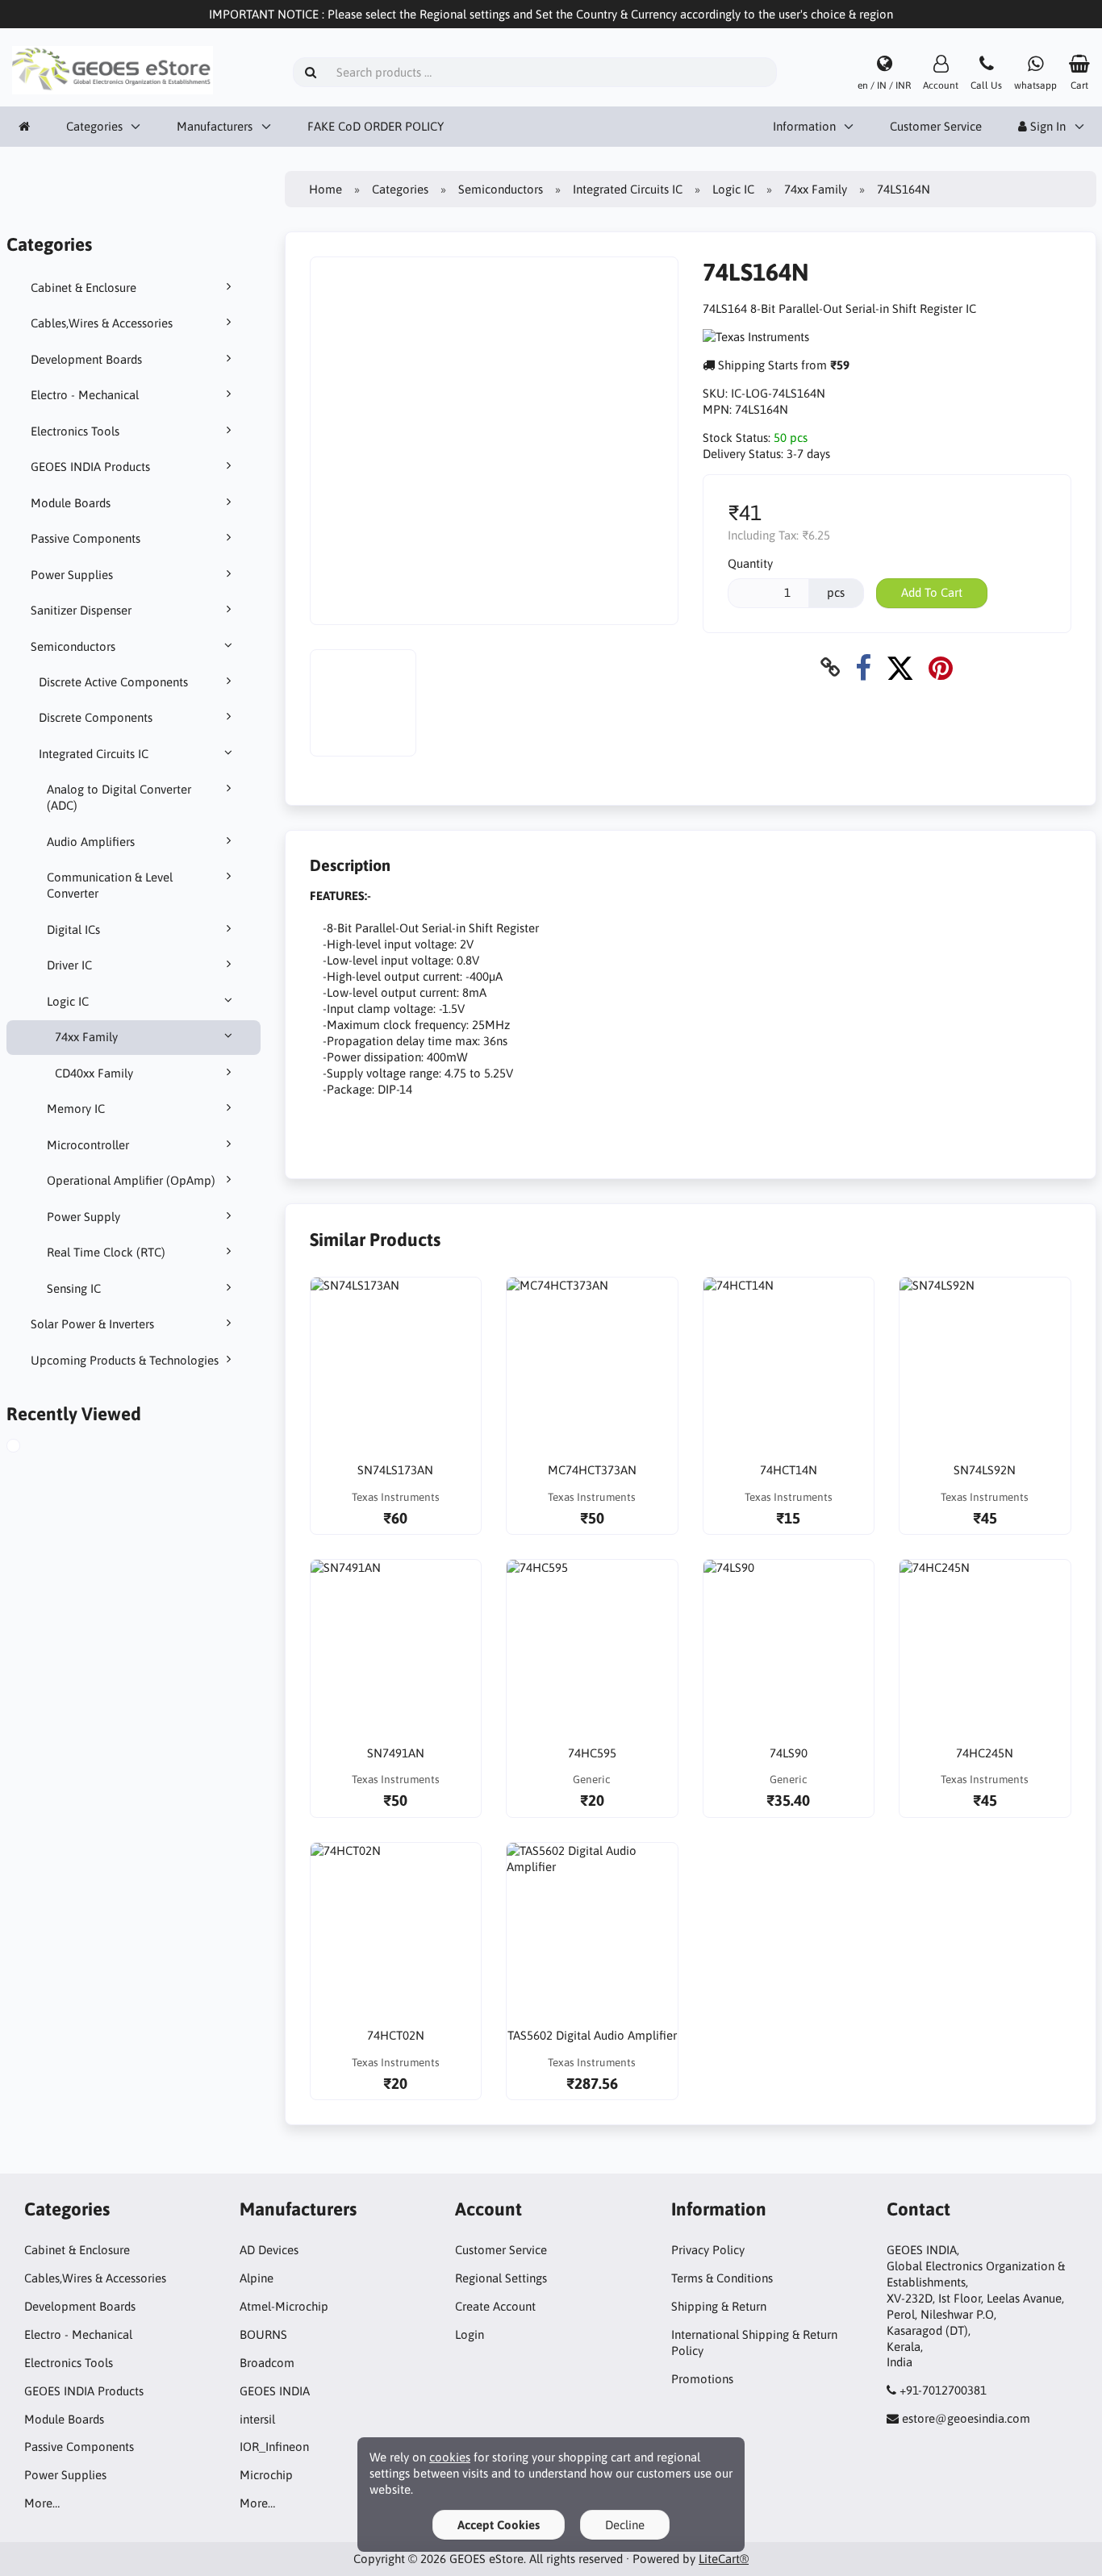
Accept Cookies (499, 2525)
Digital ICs (73, 930)
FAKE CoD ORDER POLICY (376, 126)
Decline (625, 2525)
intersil (257, 2419)
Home (326, 189)
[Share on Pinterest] (941, 667)
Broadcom (267, 2363)
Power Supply (83, 1217)
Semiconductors (73, 646)
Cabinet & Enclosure (83, 288)
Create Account (495, 2306)
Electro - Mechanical (85, 395)
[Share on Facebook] (863, 667)
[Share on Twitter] (900, 667)
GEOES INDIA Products (90, 467)
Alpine (257, 2278)
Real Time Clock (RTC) (106, 1252)
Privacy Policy (708, 2250)
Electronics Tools (75, 431)
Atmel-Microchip (284, 2306)
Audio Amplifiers (91, 842)
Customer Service (936, 126)
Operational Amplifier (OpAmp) (131, 1180)
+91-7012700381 (943, 2390)
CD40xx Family (94, 1073)
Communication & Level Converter (110, 885)
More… (42, 2503)
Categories (94, 126)
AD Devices (269, 2250)
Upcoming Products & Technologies (125, 1360)
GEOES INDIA (275, 2391)
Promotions (702, 2379)
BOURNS (263, 2334)
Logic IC (68, 1001)
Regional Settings (501, 2278)
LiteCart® (724, 2559)
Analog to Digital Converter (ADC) (119, 797)
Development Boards (86, 359)
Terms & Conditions (722, 2278)
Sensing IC (74, 1288)
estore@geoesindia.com (966, 2418)
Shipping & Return (719, 2306)
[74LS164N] (29, 1448)
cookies (450, 2457)
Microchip (266, 2475)
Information (804, 126)
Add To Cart (932, 592)
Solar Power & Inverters (92, 1324)
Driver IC (69, 965)
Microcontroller (88, 1145)
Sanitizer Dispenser (81, 610)
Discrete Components (96, 717)
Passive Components (86, 538)
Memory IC (76, 1109)
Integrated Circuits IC (94, 754)
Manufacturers (215, 126)
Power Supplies (72, 575)
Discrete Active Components (113, 682)
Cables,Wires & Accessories (102, 323)
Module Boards (71, 503)
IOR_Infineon (274, 2447)
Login (470, 2334)
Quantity (750, 563)
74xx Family (86, 1037)
